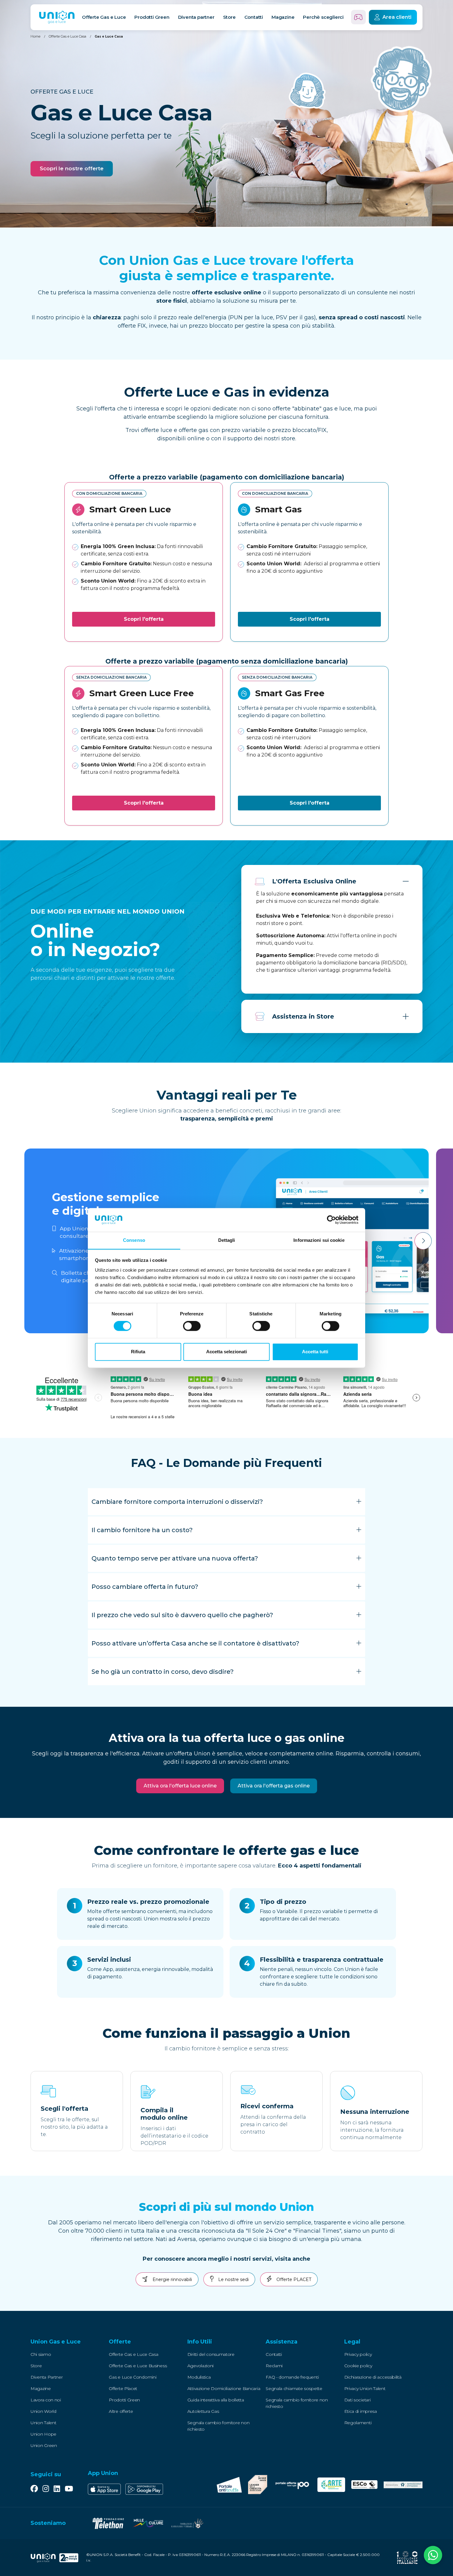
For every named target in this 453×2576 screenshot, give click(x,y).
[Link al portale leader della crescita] (258, 2485)
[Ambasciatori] (403, 2485)
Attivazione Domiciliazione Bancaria (224, 2388)
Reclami (274, 2366)
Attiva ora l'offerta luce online (180, 1786)
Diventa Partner (47, 2377)
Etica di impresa (361, 2411)
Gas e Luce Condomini (133, 2377)
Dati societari (357, 2400)
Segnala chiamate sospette (294, 2388)
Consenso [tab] (134, 1240)
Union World (43, 2411)
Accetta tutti (315, 1352)
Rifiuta (138, 1352)
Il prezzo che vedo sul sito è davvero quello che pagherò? (182, 1615)
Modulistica (199, 2377)
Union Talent (43, 2423)
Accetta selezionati (226, 1352)
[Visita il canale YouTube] (69, 2489)
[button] (70, 2342)
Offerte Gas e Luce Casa (67, 36)
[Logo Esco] (364, 2485)
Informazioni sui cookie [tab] (319, 1240)
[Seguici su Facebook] (34, 2489)
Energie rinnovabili (172, 2279)
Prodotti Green (124, 2400)
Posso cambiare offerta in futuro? (145, 1587)
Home (35, 36)
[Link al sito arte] (331, 2485)
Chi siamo (41, 2354)
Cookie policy (358, 2366)
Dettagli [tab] (227, 1240)
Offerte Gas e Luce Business (138, 2366)
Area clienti (397, 17)
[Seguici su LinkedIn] (57, 2489)
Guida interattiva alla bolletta (216, 2400)
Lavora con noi (46, 2400)
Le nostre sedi (233, 2279)
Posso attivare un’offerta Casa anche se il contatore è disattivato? (195, 1643)
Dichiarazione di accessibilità (373, 2377)
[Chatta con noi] (433, 2556)
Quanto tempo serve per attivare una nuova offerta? (175, 1558)
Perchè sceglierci (323, 17)
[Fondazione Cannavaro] (187, 2523)
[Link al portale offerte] (292, 2485)
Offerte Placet (123, 2388)
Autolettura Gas (203, 2411)
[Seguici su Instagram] (46, 2489)
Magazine (283, 17)
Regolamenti (358, 2423)
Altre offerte (121, 2411)
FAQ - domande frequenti (292, 2377)
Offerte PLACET (293, 2279)
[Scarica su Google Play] (144, 2489)
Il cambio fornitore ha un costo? (142, 1530)
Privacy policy (358, 2354)
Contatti (254, 17)
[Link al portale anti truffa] (229, 2485)
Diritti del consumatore (211, 2354)
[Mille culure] (148, 2523)
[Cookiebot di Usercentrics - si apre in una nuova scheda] (331, 1220)
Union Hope (43, 2434)
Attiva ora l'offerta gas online (274, 1786)
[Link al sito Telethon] (108, 2523)
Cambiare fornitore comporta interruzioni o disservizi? (177, 1502)
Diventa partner (196, 17)
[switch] (192, 1326)
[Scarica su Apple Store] (104, 2489)
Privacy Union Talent (365, 2388)
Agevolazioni (200, 2366)
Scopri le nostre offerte (72, 168)
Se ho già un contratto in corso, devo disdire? (163, 1672)
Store (229, 17)
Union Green (44, 2445)
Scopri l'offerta (144, 619)
